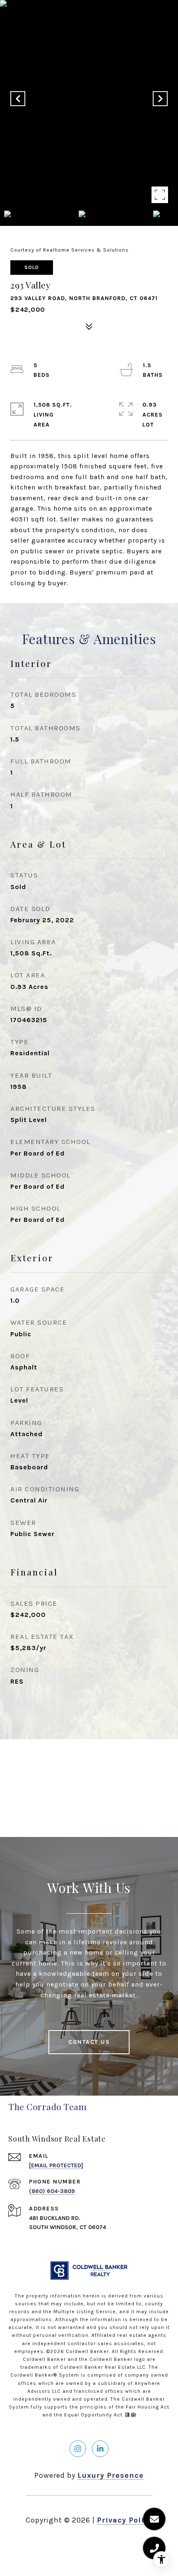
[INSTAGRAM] (78, 2449)
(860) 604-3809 (52, 2191)
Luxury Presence (111, 2475)
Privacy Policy (125, 2520)
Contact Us (89, 2042)
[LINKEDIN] (100, 2449)
